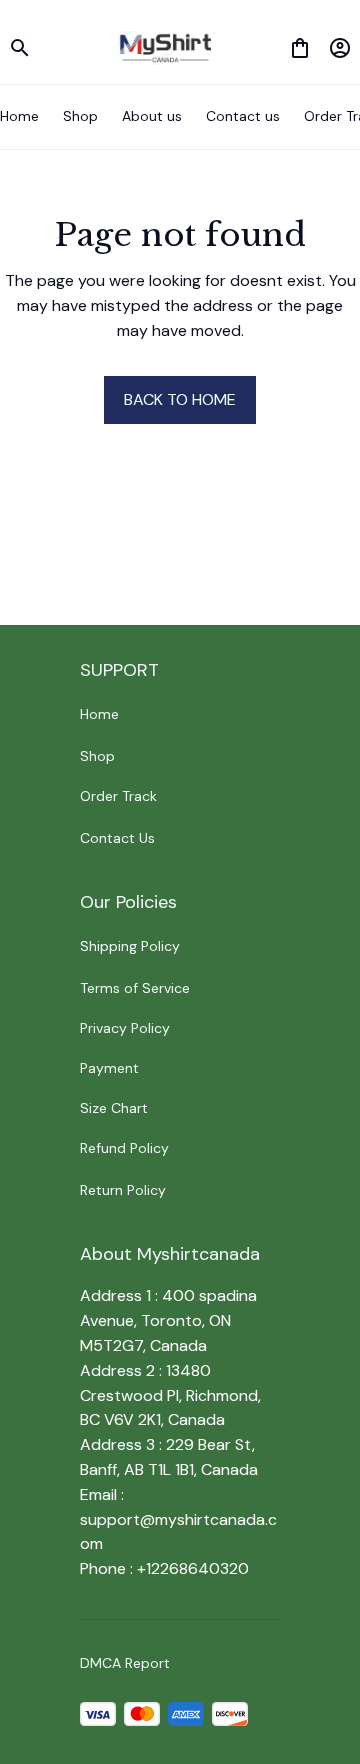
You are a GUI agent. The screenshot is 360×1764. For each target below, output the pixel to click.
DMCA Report (125, 1663)
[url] (180, 1533)
